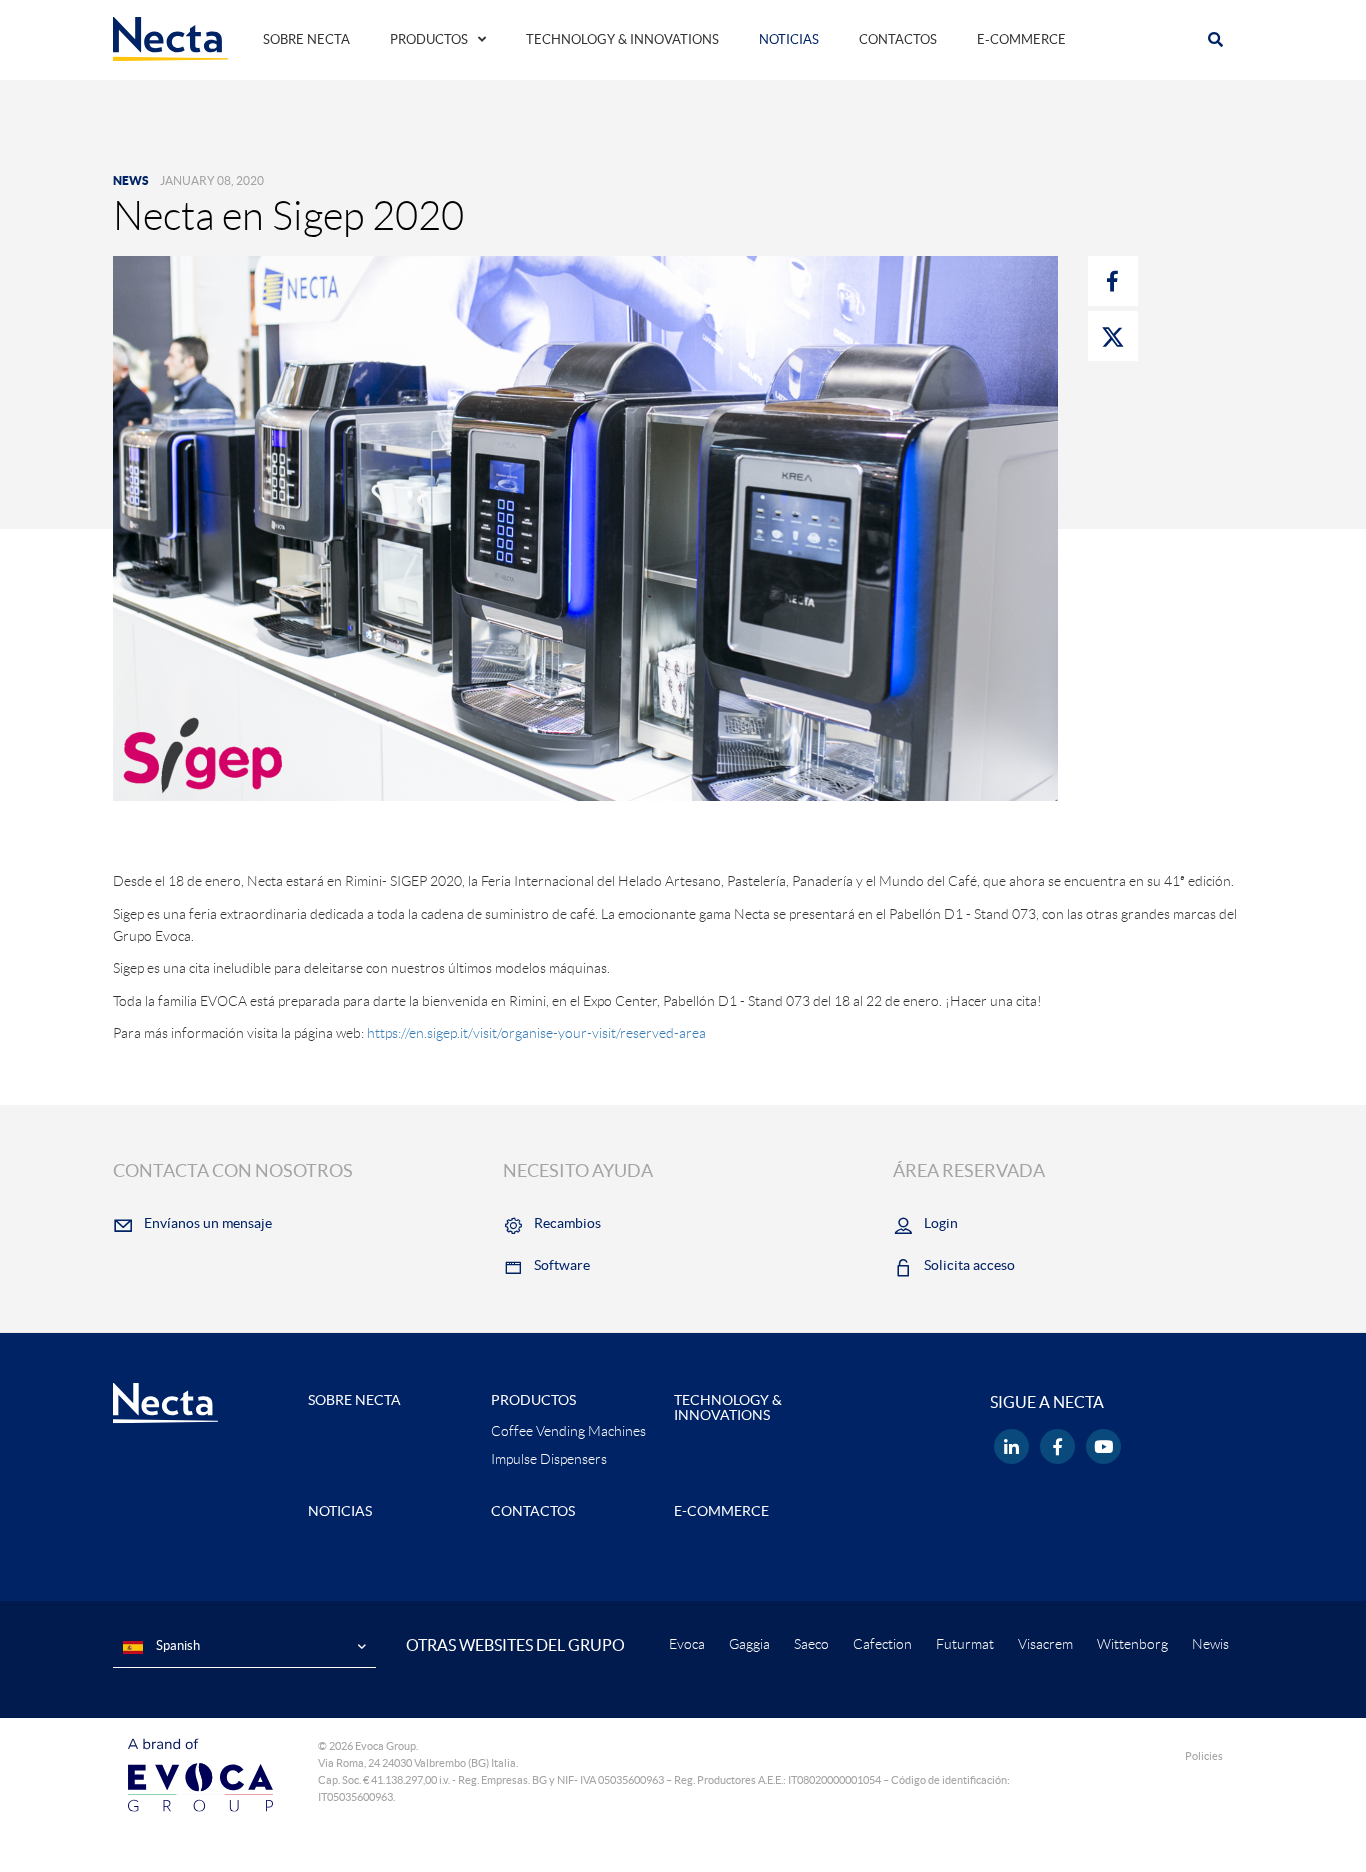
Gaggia (749, 1644)
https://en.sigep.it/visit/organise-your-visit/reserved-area (536, 1033)
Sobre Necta (306, 39)
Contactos (898, 39)
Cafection (882, 1644)
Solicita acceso (969, 1265)
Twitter (1113, 336)
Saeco (811, 1644)
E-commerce (1021, 39)
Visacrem (1045, 1644)
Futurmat (965, 1644)
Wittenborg (1132, 1644)
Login (941, 1223)
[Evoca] (200, 1773)
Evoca (687, 1644)
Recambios (567, 1223)
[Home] (170, 38)
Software (562, 1265)
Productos (429, 39)
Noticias (789, 39)
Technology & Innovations (622, 39)
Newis (1210, 1644)
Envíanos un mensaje (208, 1223)
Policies (1204, 1756)
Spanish (176, 1645)
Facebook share (1113, 281)
